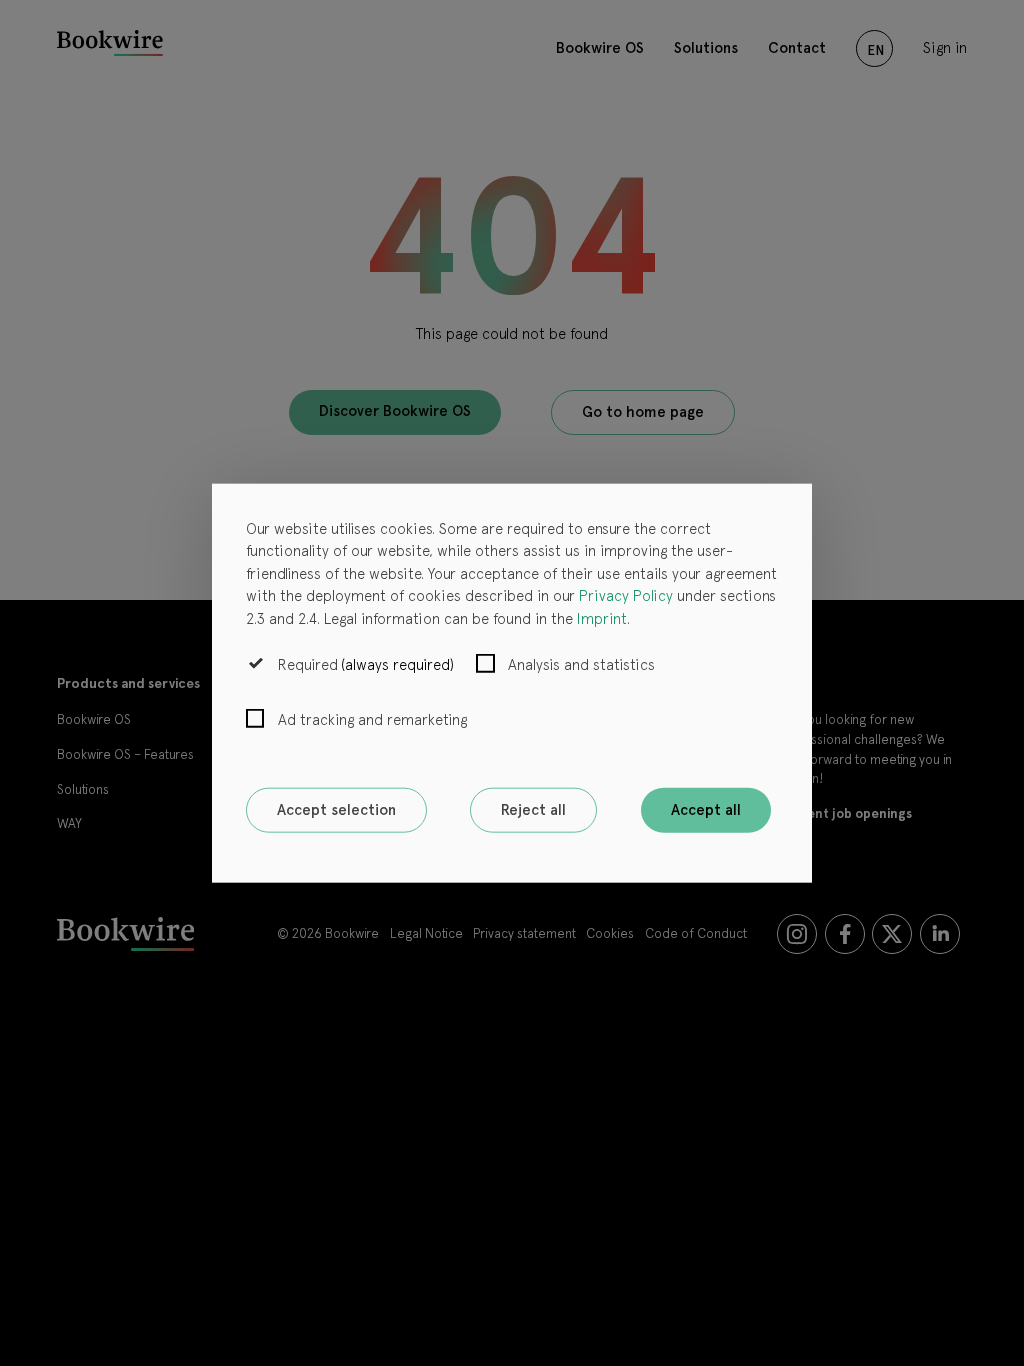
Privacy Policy (626, 596)
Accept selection (336, 810)
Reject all (533, 810)
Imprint (602, 618)
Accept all (706, 810)
